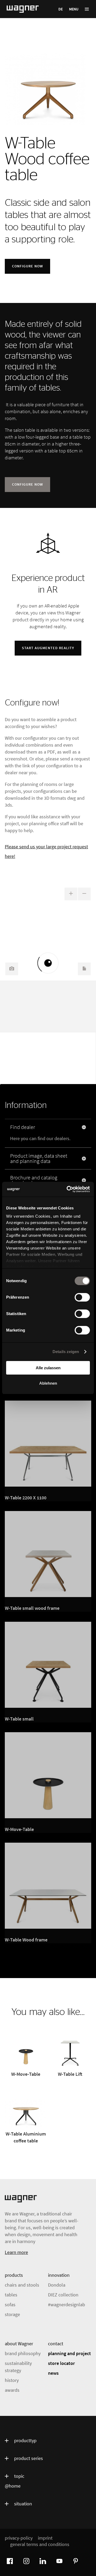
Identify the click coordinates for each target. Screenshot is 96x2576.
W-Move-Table (19, 1829)
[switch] (82, 1297)
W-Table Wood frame (26, 1940)
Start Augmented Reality (48, 648)
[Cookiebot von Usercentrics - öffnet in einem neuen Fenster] (68, 1189)
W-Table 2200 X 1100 (26, 1498)
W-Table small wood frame (32, 1608)
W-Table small (19, 1719)
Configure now (27, 266)
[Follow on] (9, 2560)
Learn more (16, 2252)
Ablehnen (48, 1383)
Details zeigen (66, 1352)
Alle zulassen (48, 1368)
